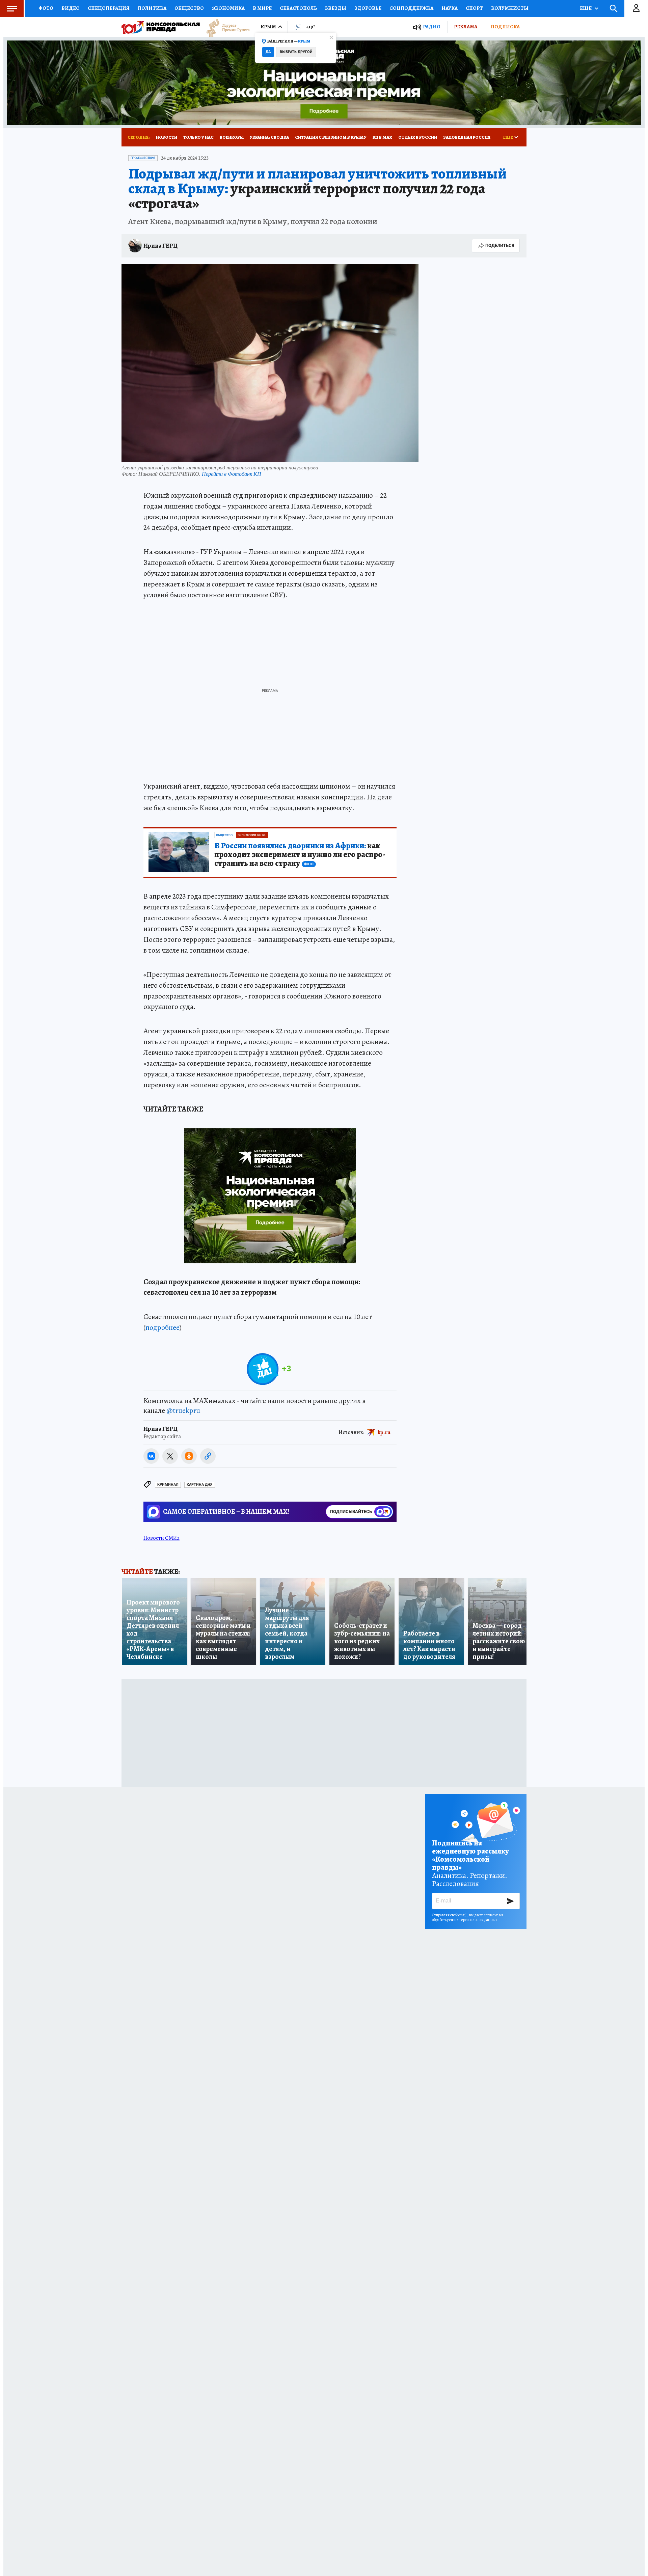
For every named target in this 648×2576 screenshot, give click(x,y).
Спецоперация (109, 8)
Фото (46, 8)
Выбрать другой (296, 52)
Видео (71, 8)
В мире (262, 8)
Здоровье (368, 8)
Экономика (228, 8)
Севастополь (298, 8)
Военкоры (232, 137)
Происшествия (143, 158)
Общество (189, 8)
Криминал (168, 1485)
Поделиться (500, 245)
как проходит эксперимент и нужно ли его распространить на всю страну (300, 855)
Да (268, 52)
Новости (167, 137)
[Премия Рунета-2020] (225, 27)
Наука (450, 8)
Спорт (474, 8)
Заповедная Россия (467, 137)
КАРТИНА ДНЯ (200, 1485)
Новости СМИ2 (161, 1538)
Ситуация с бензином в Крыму (331, 137)
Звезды (336, 8)
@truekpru (183, 1410)
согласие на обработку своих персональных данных (468, 1917)
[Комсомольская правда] (161, 27)
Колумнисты (510, 8)
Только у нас (198, 137)
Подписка (505, 27)
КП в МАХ (382, 137)
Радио (432, 27)
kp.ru (384, 1432)
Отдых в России (418, 137)
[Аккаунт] (636, 8)
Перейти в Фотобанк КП (232, 474)
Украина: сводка (269, 137)
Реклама (466, 27)
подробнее (163, 1327)
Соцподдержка (411, 8)
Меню (12, 8)
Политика (152, 8)
